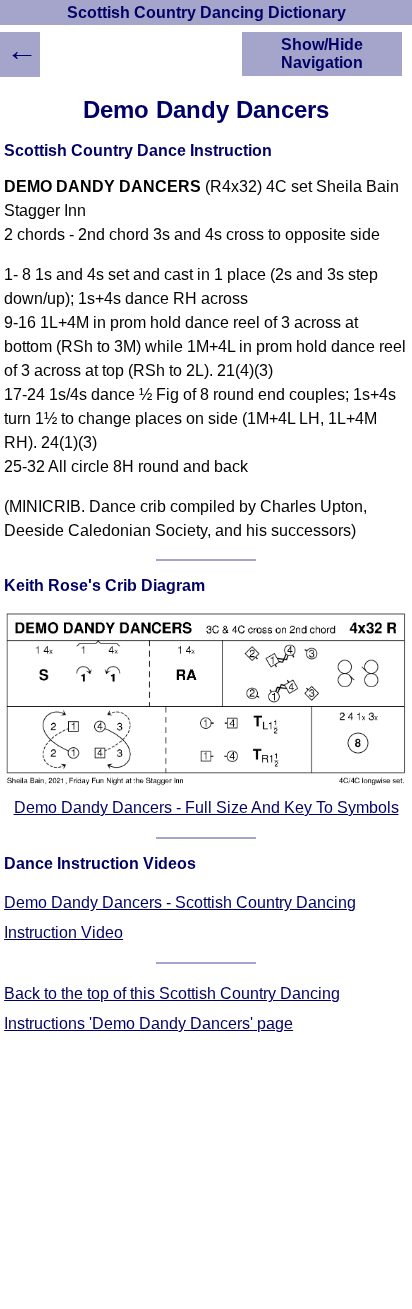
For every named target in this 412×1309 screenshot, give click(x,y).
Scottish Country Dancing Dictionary (206, 12)
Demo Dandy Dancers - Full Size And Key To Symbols (206, 807)
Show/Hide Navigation (322, 53)
